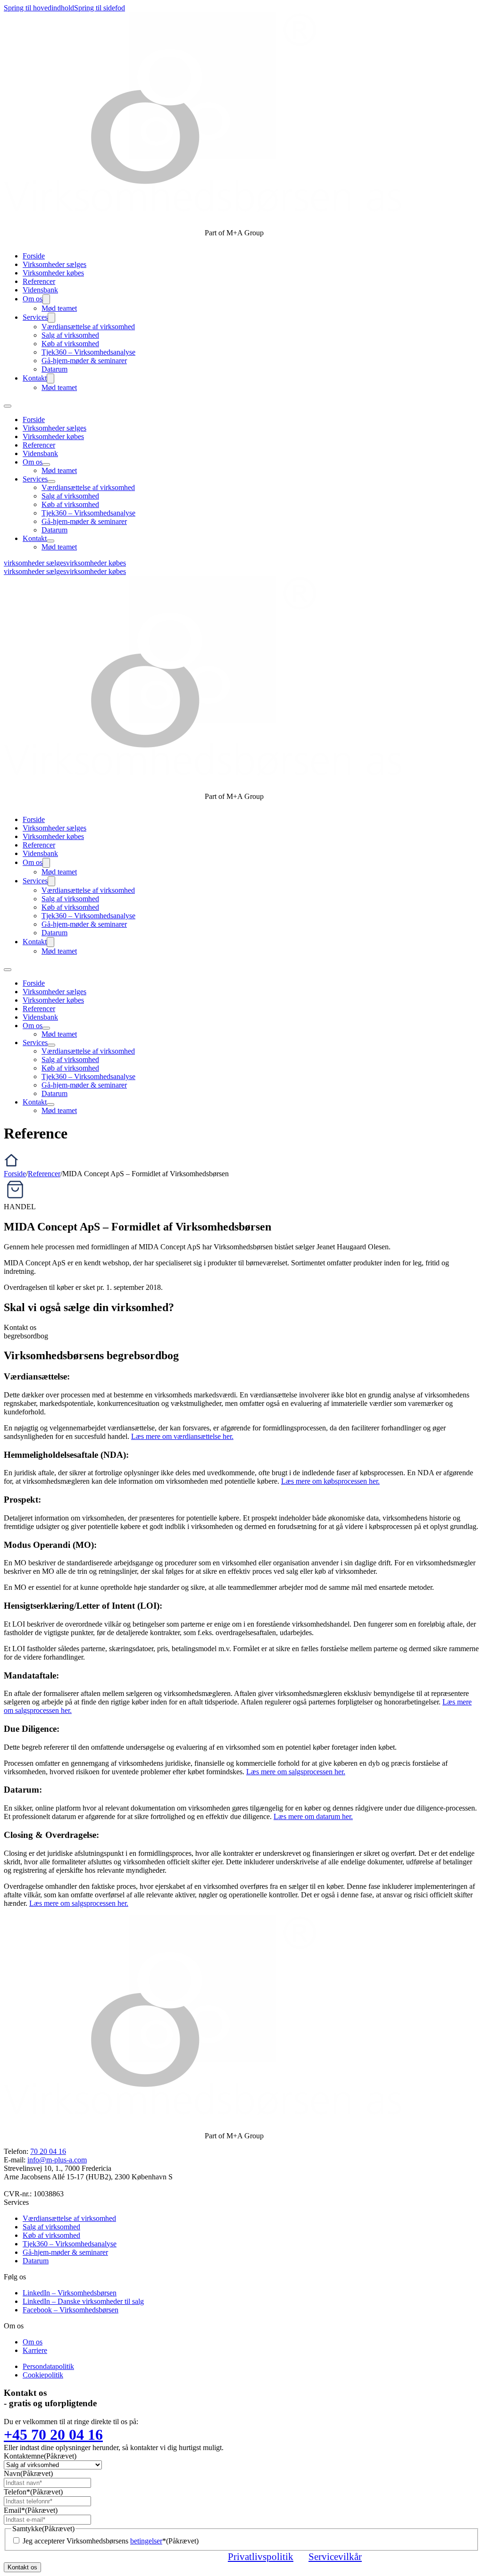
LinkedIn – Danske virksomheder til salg (83, 2301)
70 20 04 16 (48, 2151)
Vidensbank (40, 290)
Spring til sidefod (100, 8)
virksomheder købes (96, 563)
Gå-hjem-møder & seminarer (84, 361)
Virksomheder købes (53, 273)
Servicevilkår (335, 2556)
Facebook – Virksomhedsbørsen (71, 2310)
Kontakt (35, 378)
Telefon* (33, 2492)
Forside (34, 256)
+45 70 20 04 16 (53, 2435)
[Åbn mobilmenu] (8, 406)
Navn (28, 2473)
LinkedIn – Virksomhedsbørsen (70, 2293)
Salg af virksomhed (70, 335)
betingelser (146, 2541)
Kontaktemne (40, 2456)
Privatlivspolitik (261, 2556)
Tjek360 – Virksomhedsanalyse (88, 352)
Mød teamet (59, 308)
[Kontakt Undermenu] (50, 378)
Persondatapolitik (48, 2366)
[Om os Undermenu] (46, 299)
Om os (33, 299)
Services (35, 317)
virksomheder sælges (35, 563)
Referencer (39, 281)
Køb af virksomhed (70, 344)
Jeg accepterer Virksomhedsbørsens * (111, 2541)
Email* (31, 2510)
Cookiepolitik (43, 2375)
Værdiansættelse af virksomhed (88, 327)
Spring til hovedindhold (39, 8)
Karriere (35, 2350)
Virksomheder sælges (54, 264)
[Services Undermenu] (51, 318)
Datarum (54, 369)
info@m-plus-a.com (57, 2160)
